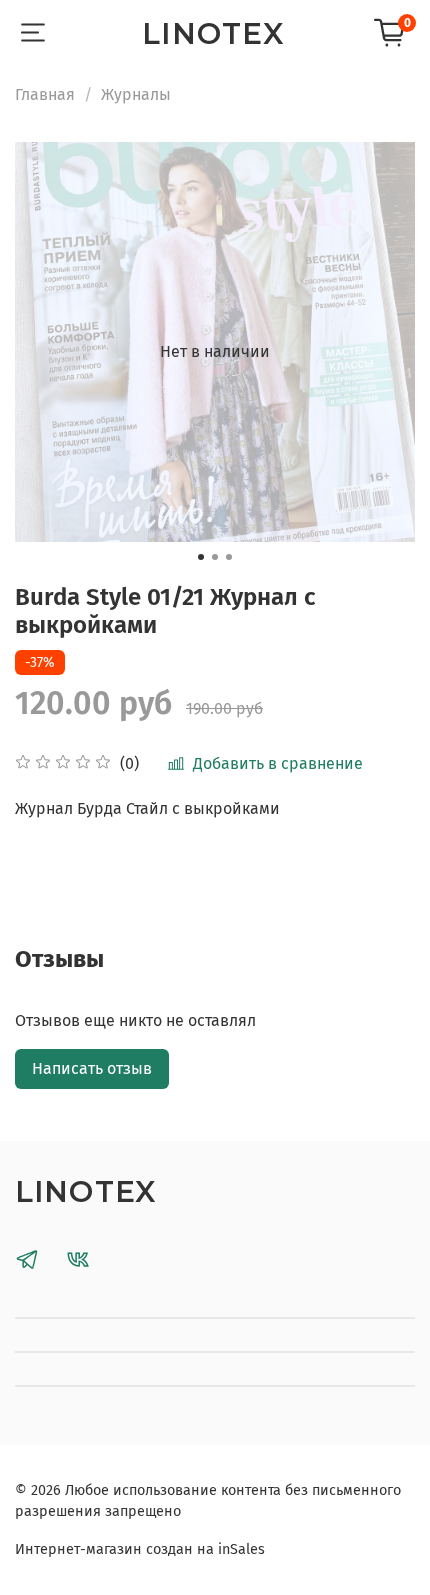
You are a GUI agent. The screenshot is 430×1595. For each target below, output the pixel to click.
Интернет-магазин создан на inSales (140, 1549)
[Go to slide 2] (215, 557)
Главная (45, 94)
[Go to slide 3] (229, 557)
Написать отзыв (92, 1068)
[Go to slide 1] (201, 557)
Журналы (136, 94)
